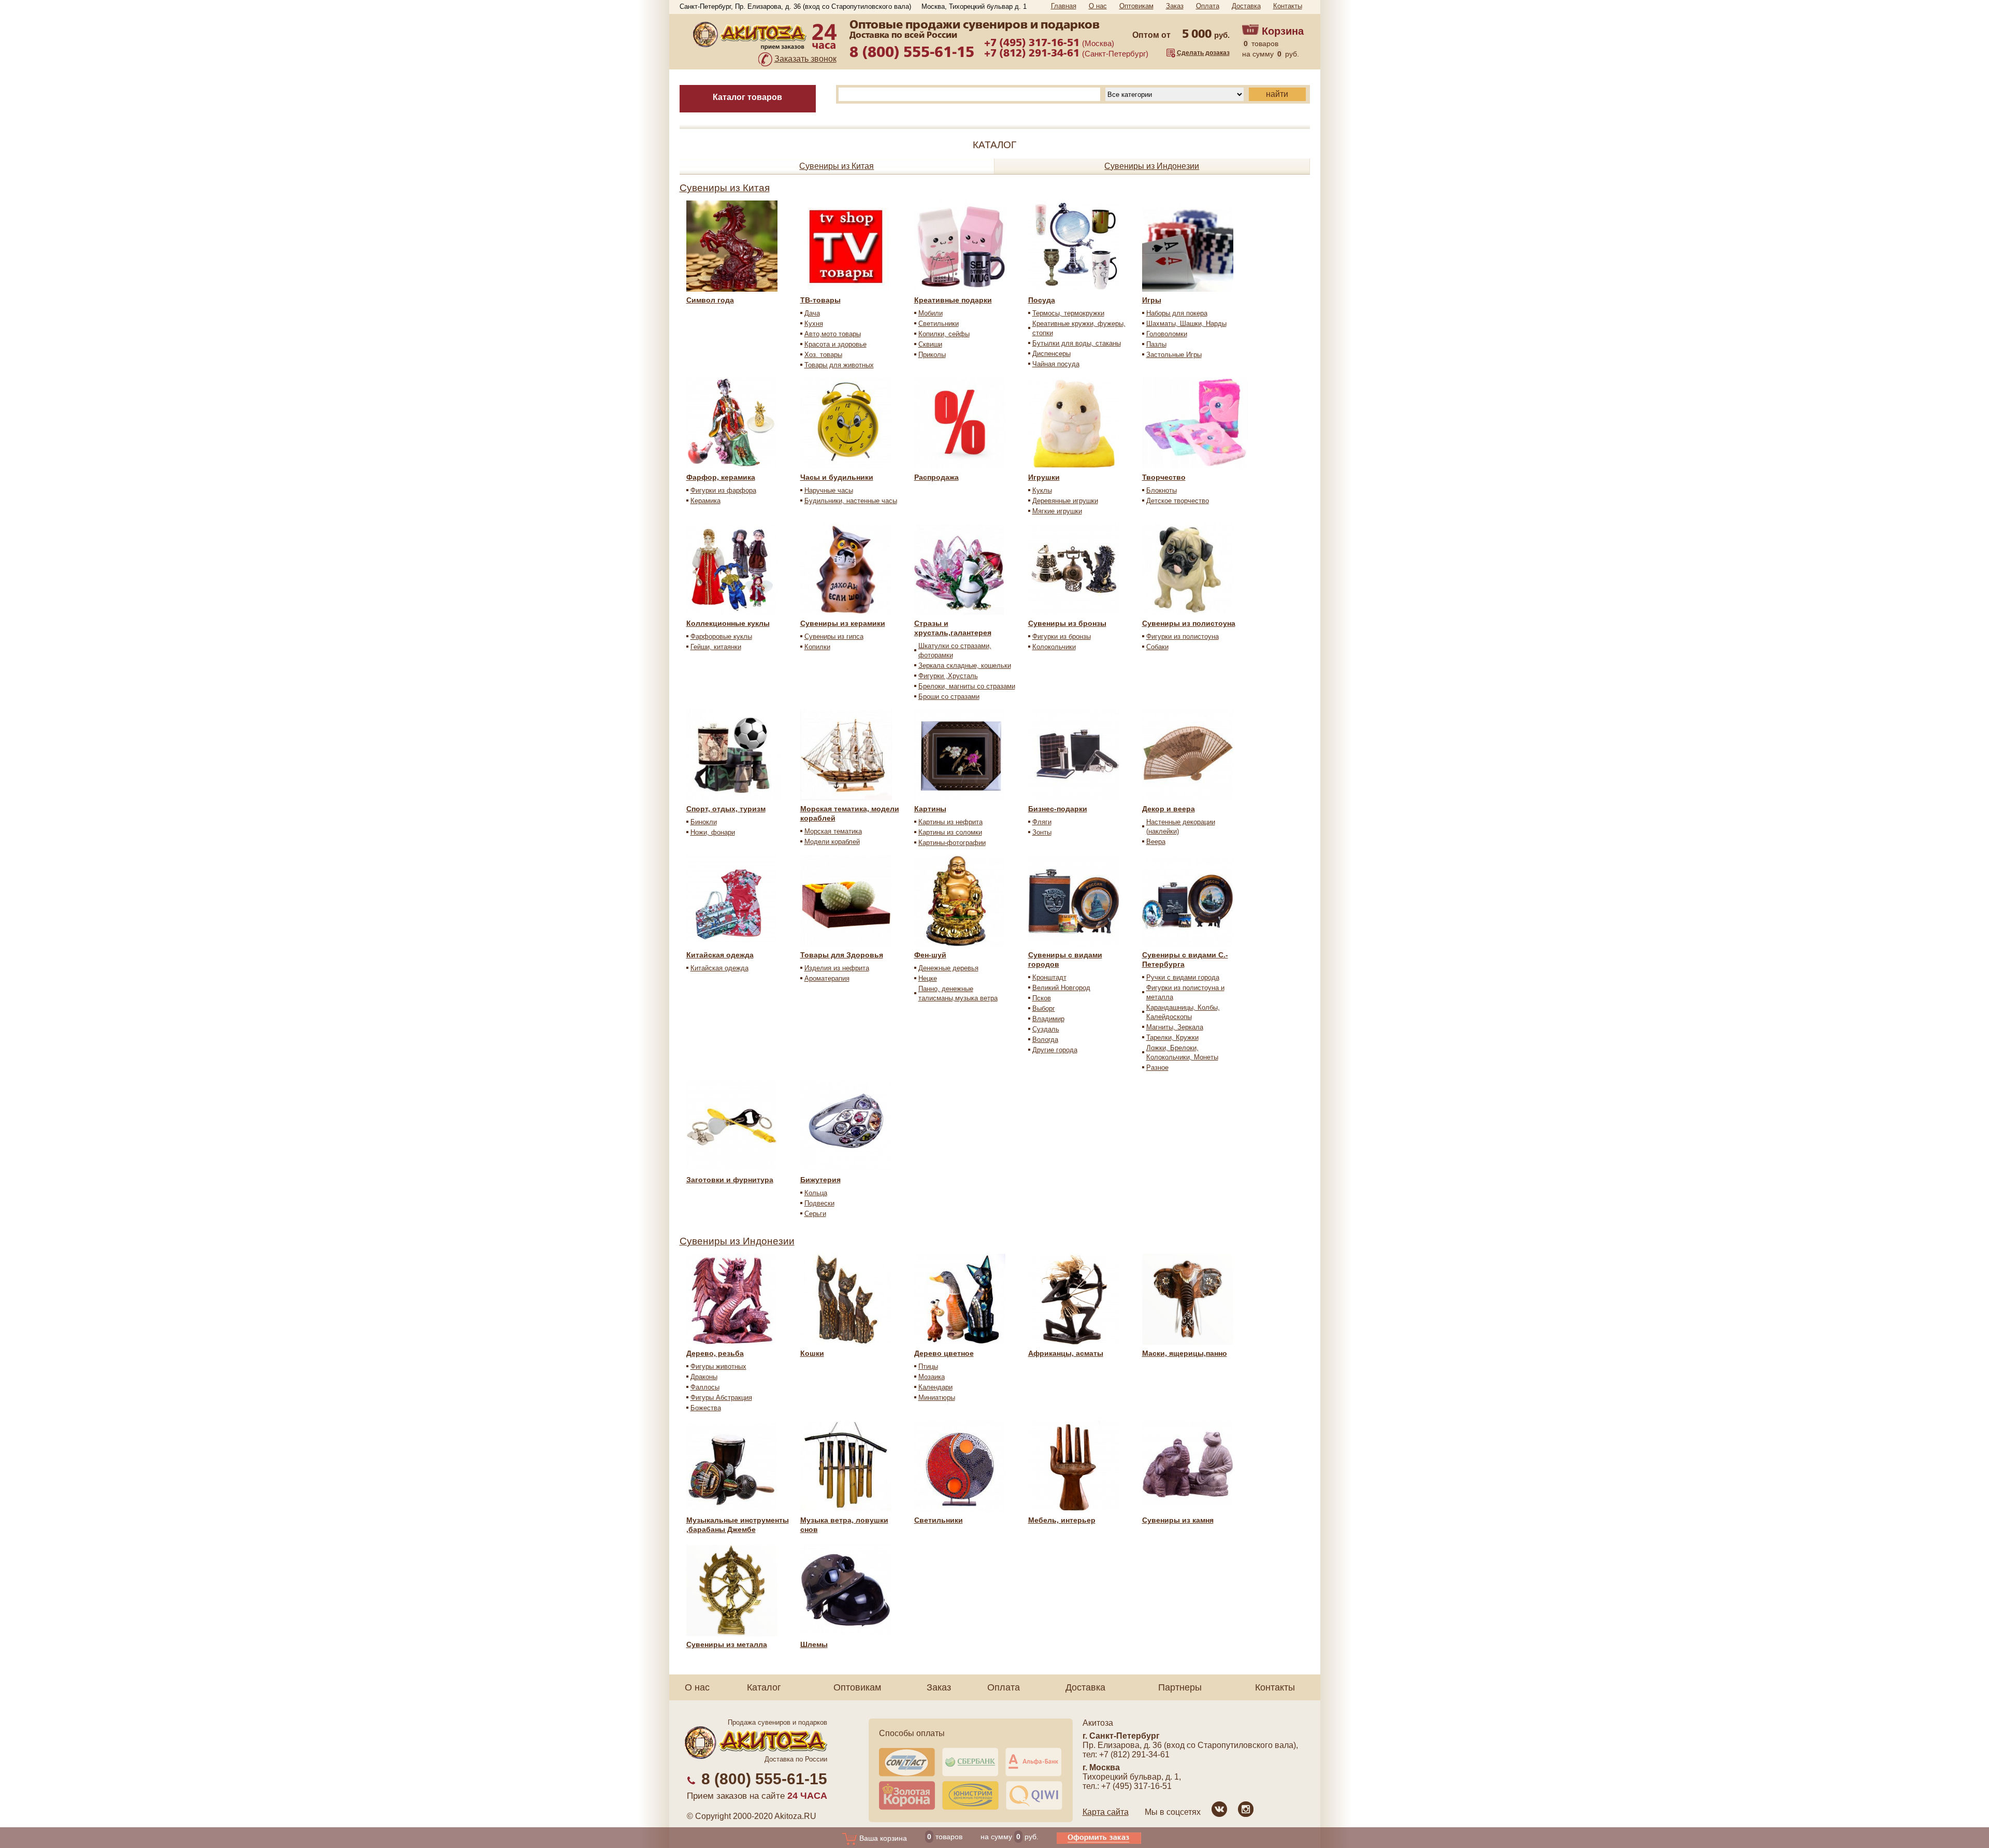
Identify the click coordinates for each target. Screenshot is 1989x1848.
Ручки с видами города (1183, 977)
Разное (1157, 1068)
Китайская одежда (720, 955)
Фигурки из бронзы (1062, 636)
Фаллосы (705, 1387)
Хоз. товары (823, 355)
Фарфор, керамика (721, 477)
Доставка (1246, 6)
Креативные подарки (953, 300)
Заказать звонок (805, 59)
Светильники (939, 324)
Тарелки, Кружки (1172, 1037)
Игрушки (1044, 477)
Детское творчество (1178, 501)
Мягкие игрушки (1057, 511)
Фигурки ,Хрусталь (948, 676)
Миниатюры (937, 1398)
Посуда (1042, 300)
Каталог (764, 1687)
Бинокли (704, 822)
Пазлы (1156, 344)
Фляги (1042, 822)
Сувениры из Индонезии (1152, 166)
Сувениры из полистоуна (1189, 623)
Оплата (1208, 6)
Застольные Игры (1174, 355)
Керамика (705, 501)
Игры (1152, 300)
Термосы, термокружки (1068, 313)
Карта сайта (1106, 1812)
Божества (706, 1408)
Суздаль (1046, 1029)
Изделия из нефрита (837, 968)
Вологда (1045, 1040)
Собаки (1157, 647)
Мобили (931, 313)
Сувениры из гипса (834, 636)
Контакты (1288, 6)
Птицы (928, 1366)
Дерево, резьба (715, 1353)
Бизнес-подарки (1058, 809)
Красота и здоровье (835, 344)
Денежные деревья (948, 968)
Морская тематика (833, 831)
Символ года (710, 300)
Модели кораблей (832, 842)
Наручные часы (829, 490)
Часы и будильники (837, 477)
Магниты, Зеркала (1175, 1027)
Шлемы (814, 1644)
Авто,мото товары (833, 334)
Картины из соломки (950, 832)
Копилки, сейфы (944, 334)
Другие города (1055, 1050)
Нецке (928, 978)
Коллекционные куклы (728, 623)
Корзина (1283, 31)
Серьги (815, 1214)
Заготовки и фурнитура (730, 1180)
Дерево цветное (944, 1353)
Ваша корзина (882, 1838)
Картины (930, 809)
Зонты (1042, 832)
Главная (1064, 6)
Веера (1156, 842)
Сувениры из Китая (837, 166)
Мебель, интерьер (1062, 1520)
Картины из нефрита (950, 822)
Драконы (704, 1377)
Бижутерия (820, 1180)
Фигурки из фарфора (723, 490)
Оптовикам (1136, 6)
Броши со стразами (949, 697)
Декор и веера (1169, 809)
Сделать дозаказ (1203, 53)
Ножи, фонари (713, 832)
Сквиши (930, 344)
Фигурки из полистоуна (1183, 636)
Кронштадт (1049, 977)
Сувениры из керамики (843, 623)
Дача (812, 313)
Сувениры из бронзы (1067, 623)
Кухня (814, 324)
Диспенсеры (1051, 354)
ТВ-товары (820, 300)
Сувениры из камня (1178, 1520)
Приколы (932, 355)
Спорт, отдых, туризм (726, 809)
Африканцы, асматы (1066, 1353)
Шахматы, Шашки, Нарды (1186, 324)
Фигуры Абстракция (721, 1398)
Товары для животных (839, 365)
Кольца (816, 1193)
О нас (1098, 6)
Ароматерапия (827, 978)
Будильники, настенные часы (851, 501)
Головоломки (1167, 334)
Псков (1042, 998)
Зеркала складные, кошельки (965, 665)
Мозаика (932, 1377)
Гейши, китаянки (716, 647)
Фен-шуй (930, 955)
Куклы (1042, 490)
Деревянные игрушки (1065, 501)
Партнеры (1180, 1687)
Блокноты (1162, 490)
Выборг (1044, 1008)
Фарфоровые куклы (721, 636)
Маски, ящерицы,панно (1185, 1353)
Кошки (812, 1353)
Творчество (1164, 477)
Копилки (817, 647)
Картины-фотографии (952, 843)
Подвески (819, 1203)
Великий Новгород (1061, 988)
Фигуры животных (718, 1366)
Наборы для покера (1177, 313)
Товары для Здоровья (842, 955)
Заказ (1175, 6)
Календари (935, 1387)
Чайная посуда (1056, 364)
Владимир (1048, 1019)
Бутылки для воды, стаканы (1077, 343)
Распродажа (936, 477)
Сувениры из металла (727, 1644)
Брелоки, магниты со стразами (967, 686)
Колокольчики (1054, 647)
